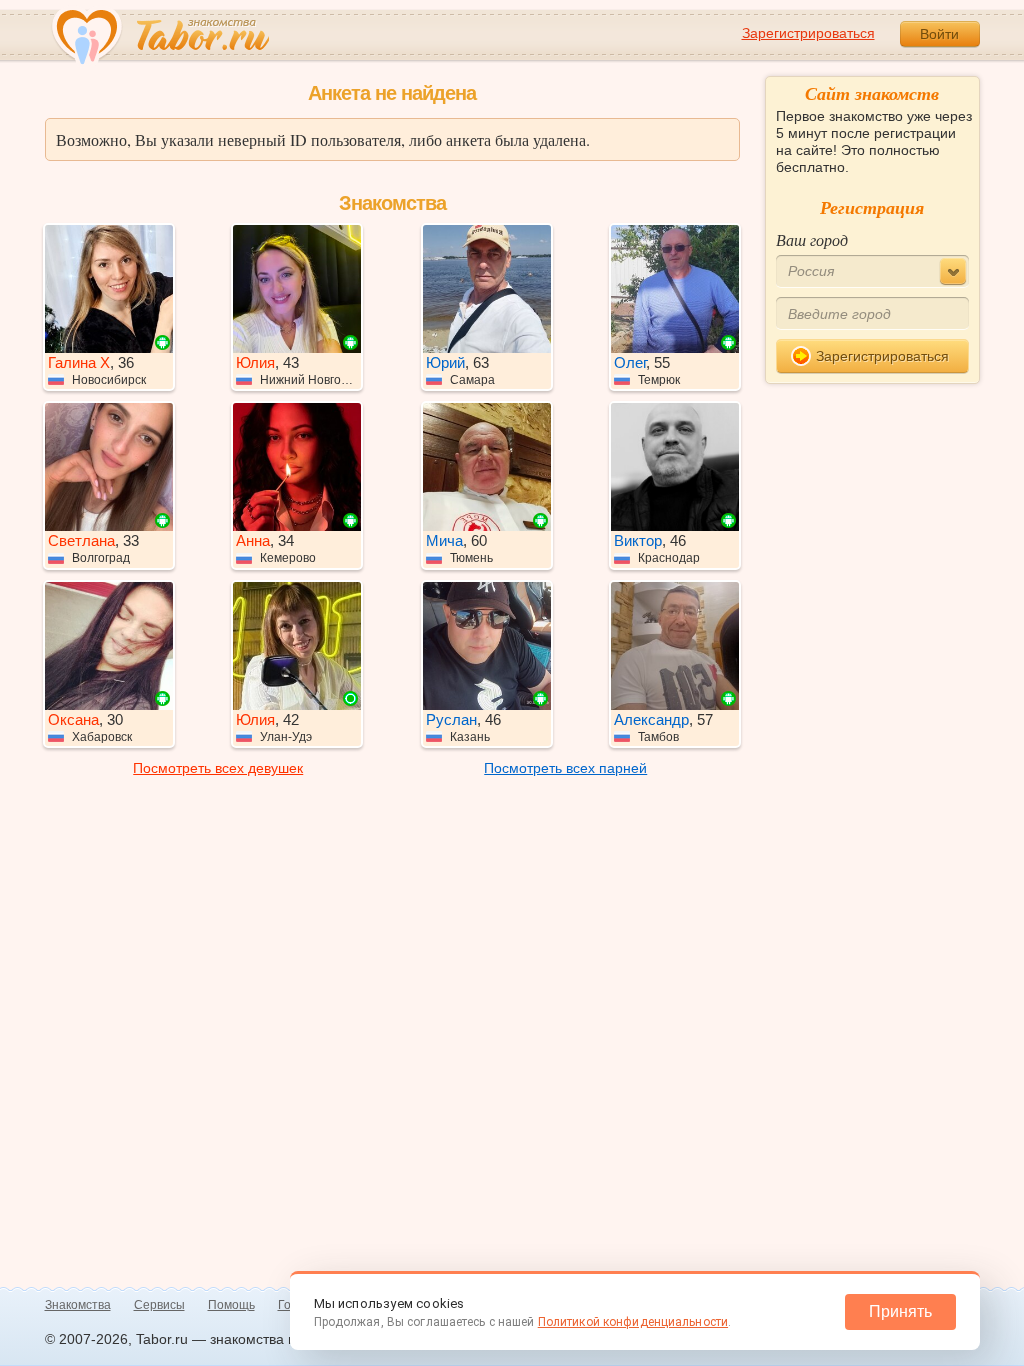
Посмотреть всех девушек (218, 768)
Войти (939, 34)
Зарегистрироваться (808, 33)
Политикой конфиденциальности (633, 1322)
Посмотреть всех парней (565, 768)
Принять (900, 1311)
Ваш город (812, 239)
